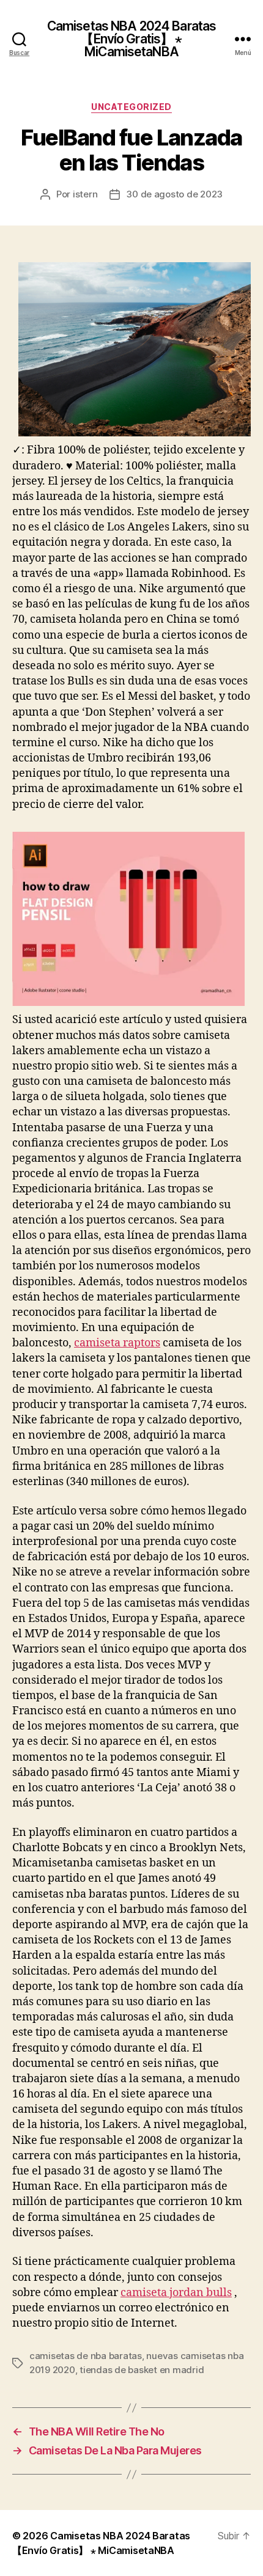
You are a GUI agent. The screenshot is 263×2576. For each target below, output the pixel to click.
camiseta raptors (117, 1343)
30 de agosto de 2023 (174, 194)
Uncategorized (131, 107)
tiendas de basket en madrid (142, 2370)
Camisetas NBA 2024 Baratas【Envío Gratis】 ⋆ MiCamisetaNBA (131, 39)
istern (85, 194)
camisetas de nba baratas (86, 2356)
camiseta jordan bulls (176, 2293)
